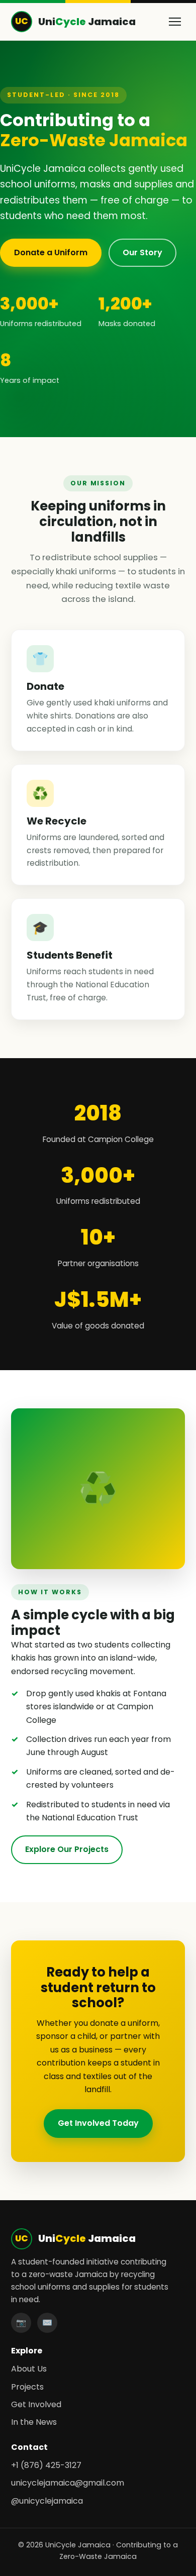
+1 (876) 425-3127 (46, 2465)
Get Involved (36, 2404)
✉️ (47, 2323)
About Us (29, 2369)
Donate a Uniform (51, 252)
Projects (27, 2387)
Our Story (142, 252)
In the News (34, 2422)
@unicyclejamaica (47, 2501)
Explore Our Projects (67, 1849)
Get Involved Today (98, 2123)
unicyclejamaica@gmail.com (68, 2483)
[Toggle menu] (175, 22)
